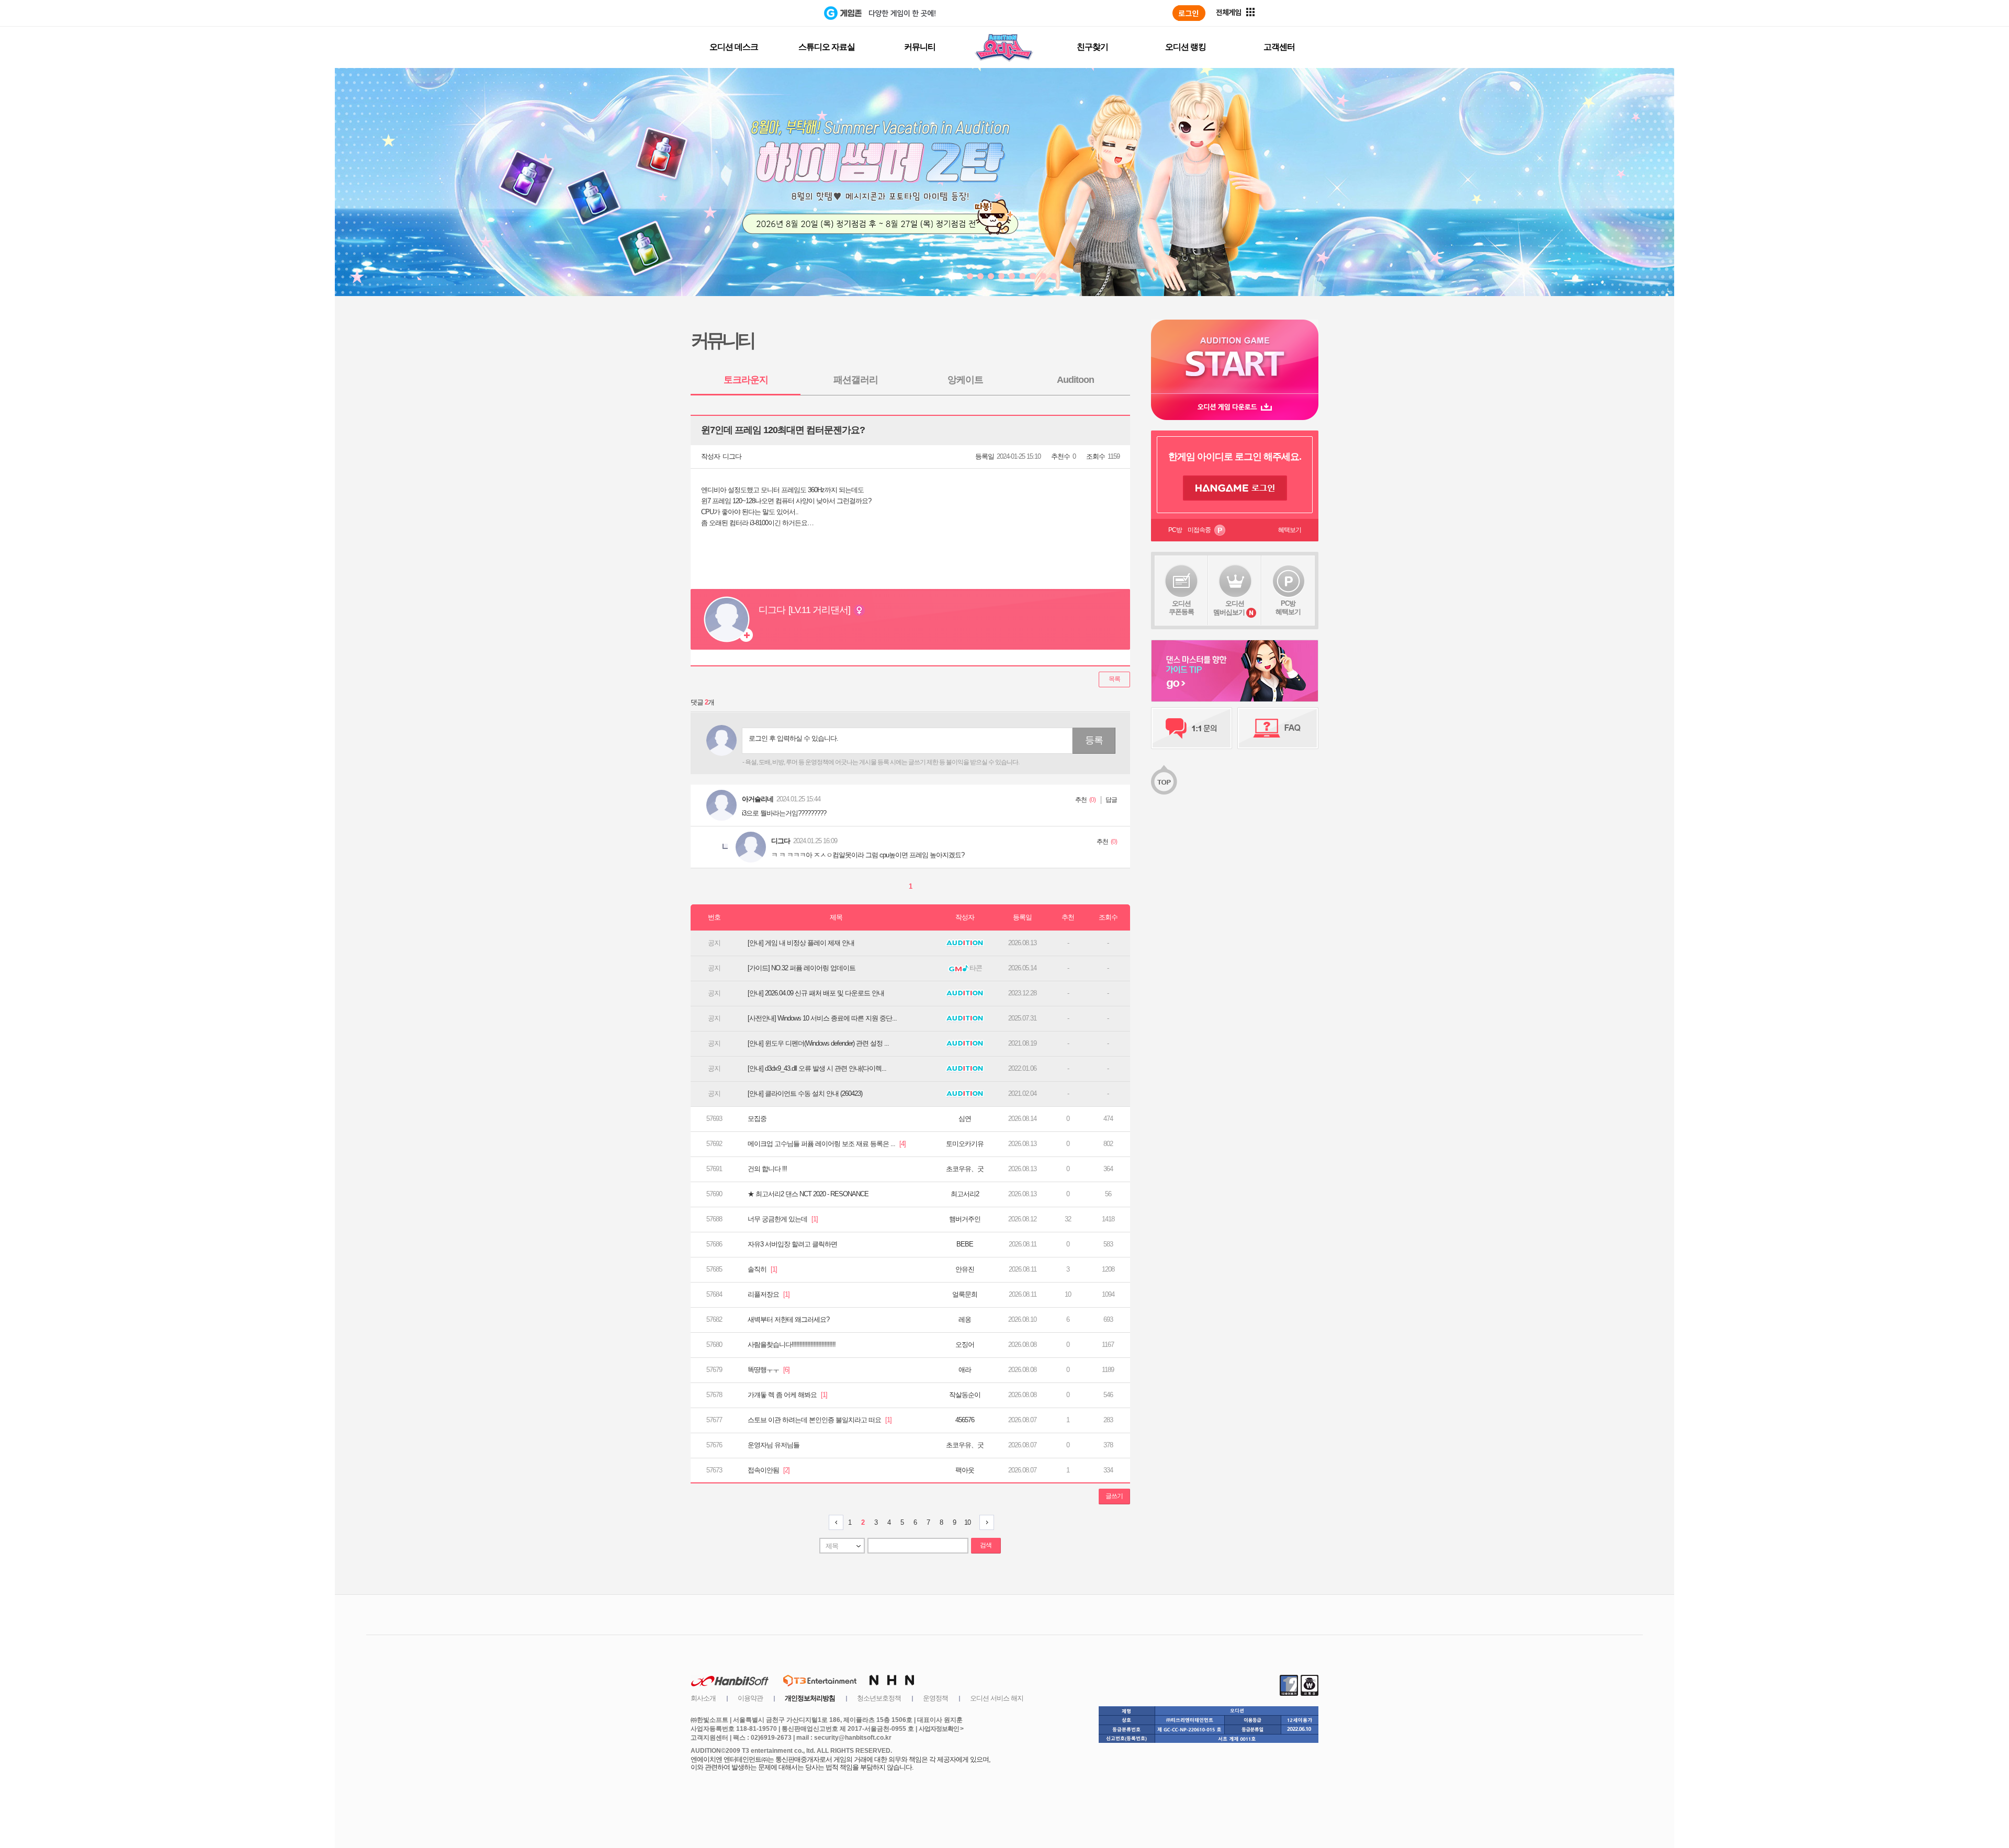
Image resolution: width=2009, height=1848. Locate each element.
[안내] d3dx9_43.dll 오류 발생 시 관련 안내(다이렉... (817, 1068)
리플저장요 (769, 1294)
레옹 (965, 1319)
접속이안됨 (769, 1470)
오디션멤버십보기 (1229, 608)
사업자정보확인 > (941, 1729)
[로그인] (1189, 13)
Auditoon (1075, 380)
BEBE (965, 1244)
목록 (1114, 679)
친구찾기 (1092, 47)
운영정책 (935, 1698)
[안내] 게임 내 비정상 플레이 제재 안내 (801, 943)
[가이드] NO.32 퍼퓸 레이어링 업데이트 (802, 968)
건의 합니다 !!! (767, 1169)
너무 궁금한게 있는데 (783, 1219)
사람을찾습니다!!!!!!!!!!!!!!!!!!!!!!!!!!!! (792, 1345)
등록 (1094, 740)
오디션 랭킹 (1186, 47)
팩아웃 (965, 1470)
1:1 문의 (1192, 728)
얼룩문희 (965, 1294)
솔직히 (762, 1269)
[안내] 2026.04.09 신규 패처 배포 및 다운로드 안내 (816, 993)
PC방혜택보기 (1288, 608)
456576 (965, 1420)
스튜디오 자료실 (827, 47)
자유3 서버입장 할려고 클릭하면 (792, 1244)
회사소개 (703, 1698)
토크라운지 (746, 380)
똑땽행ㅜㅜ (769, 1370)
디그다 (732, 456)
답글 (1111, 800)
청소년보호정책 (879, 1698)
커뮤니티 (920, 47)
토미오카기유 (965, 1144)
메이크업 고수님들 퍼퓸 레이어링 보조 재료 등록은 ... (827, 1144)
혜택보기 (1290, 530)
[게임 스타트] (1235, 356)
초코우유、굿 (965, 1169)
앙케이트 (965, 380)
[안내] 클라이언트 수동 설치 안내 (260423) (805, 1093)
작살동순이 (965, 1395)
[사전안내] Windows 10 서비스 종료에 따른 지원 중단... (822, 1018)
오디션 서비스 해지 (997, 1698)
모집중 (757, 1119)
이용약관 (750, 1698)
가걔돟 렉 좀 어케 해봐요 (787, 1395)
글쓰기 (1114, 1496)
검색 (986, 1545)
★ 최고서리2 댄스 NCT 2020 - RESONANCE (808, 1194)
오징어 (965, 1345)
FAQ (1278, 728)
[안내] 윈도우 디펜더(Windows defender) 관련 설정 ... (818, 1043)
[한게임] (781, 13)
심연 (965, 1119)
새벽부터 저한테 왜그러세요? (788, 1319)
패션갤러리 (856, 380)
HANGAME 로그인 (1235, 488)
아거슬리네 (758, 799)
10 (967, 1522)
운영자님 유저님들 (774, 1445)
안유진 (965, 1269)
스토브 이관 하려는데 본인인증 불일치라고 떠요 (820, 1420)
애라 (965, 1370)
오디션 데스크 (734, 47)
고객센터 (1279, 47)
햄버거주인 (965, 1219)
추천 (1081, 800)
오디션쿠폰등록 (1181, 608)
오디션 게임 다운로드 (1235, 407)
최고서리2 (965, 1194)
